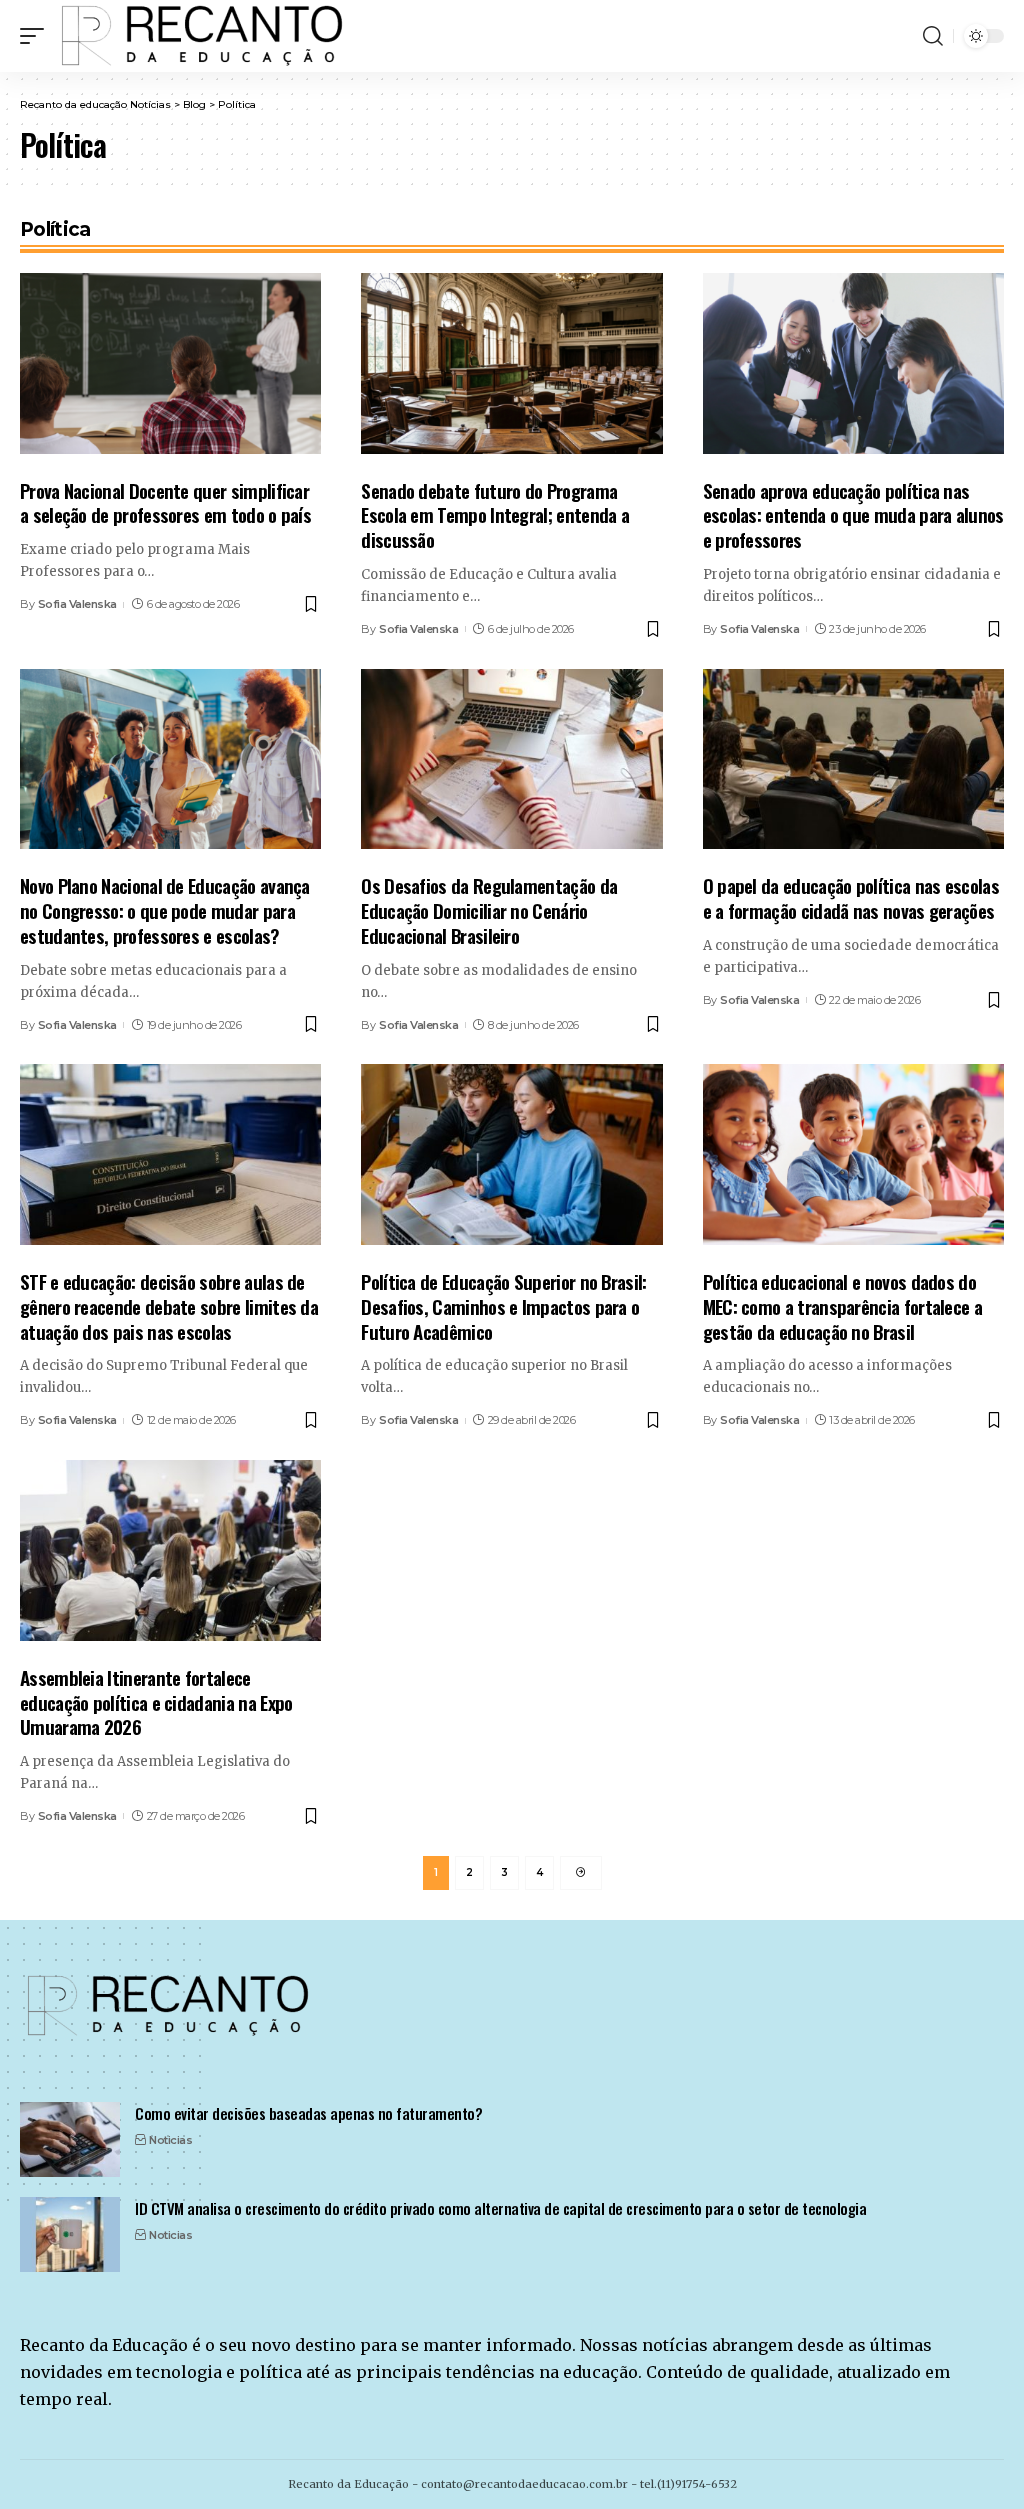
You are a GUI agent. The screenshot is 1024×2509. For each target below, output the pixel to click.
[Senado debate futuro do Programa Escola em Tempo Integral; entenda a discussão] (511, 363)
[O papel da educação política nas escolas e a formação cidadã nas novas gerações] (853, 759)
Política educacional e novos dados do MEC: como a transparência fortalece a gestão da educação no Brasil (842, 1305)
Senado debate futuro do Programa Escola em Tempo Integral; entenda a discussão (495, 514)
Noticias (170, 2140)
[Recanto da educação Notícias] (204, 36)
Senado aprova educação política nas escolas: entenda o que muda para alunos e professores (853, 514)
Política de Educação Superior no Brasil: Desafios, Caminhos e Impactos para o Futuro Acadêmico (503, 1305)
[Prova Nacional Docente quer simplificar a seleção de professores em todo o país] (170, 363)
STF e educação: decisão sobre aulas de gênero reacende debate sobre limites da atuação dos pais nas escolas (169, 1305)
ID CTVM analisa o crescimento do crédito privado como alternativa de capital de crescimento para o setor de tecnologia (500, 2208)
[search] (933, 36)
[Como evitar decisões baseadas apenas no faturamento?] (70, 2139)
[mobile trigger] (37, 36)
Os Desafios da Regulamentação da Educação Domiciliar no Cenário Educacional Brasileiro (489, 909)
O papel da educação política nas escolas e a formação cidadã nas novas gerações (851, 897)
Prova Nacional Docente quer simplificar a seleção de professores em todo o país (165, 502)
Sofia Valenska (77, 604)
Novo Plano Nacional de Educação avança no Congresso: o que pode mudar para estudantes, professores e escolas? (165, 909)
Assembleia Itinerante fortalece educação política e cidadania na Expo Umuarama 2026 (156, 1701)
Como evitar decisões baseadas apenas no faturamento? (308, 2113)
